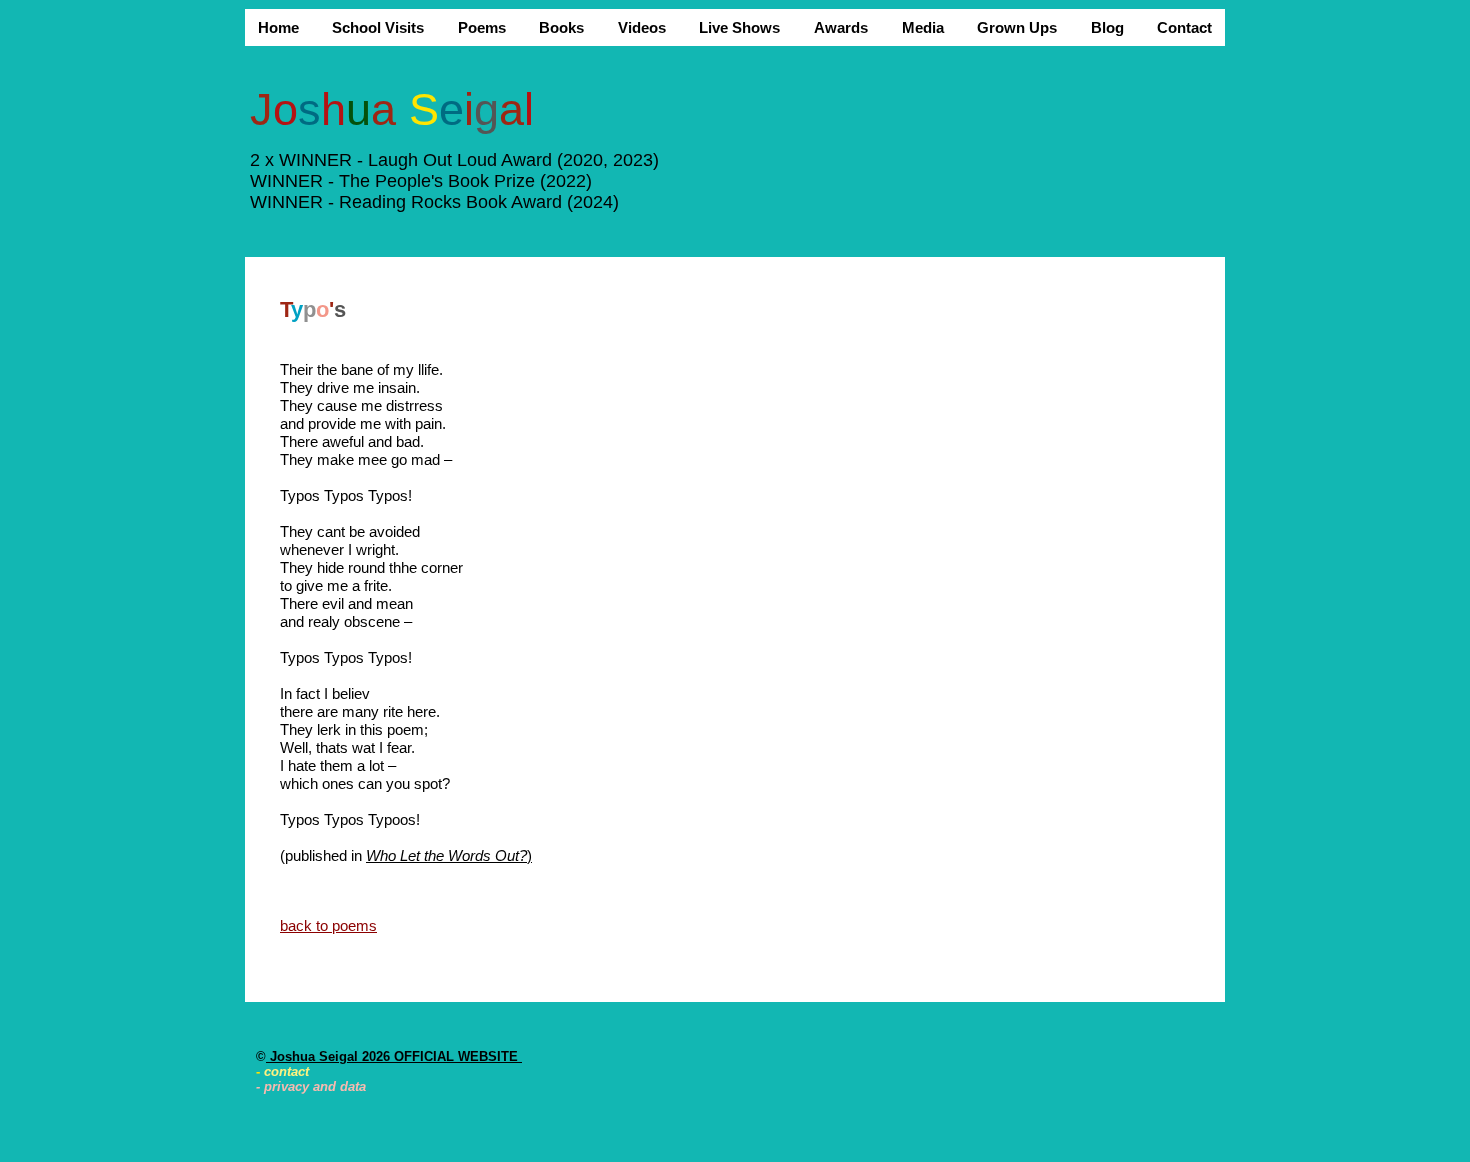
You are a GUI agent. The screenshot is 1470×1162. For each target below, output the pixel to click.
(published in (323, 855)
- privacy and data (311, 1086)
